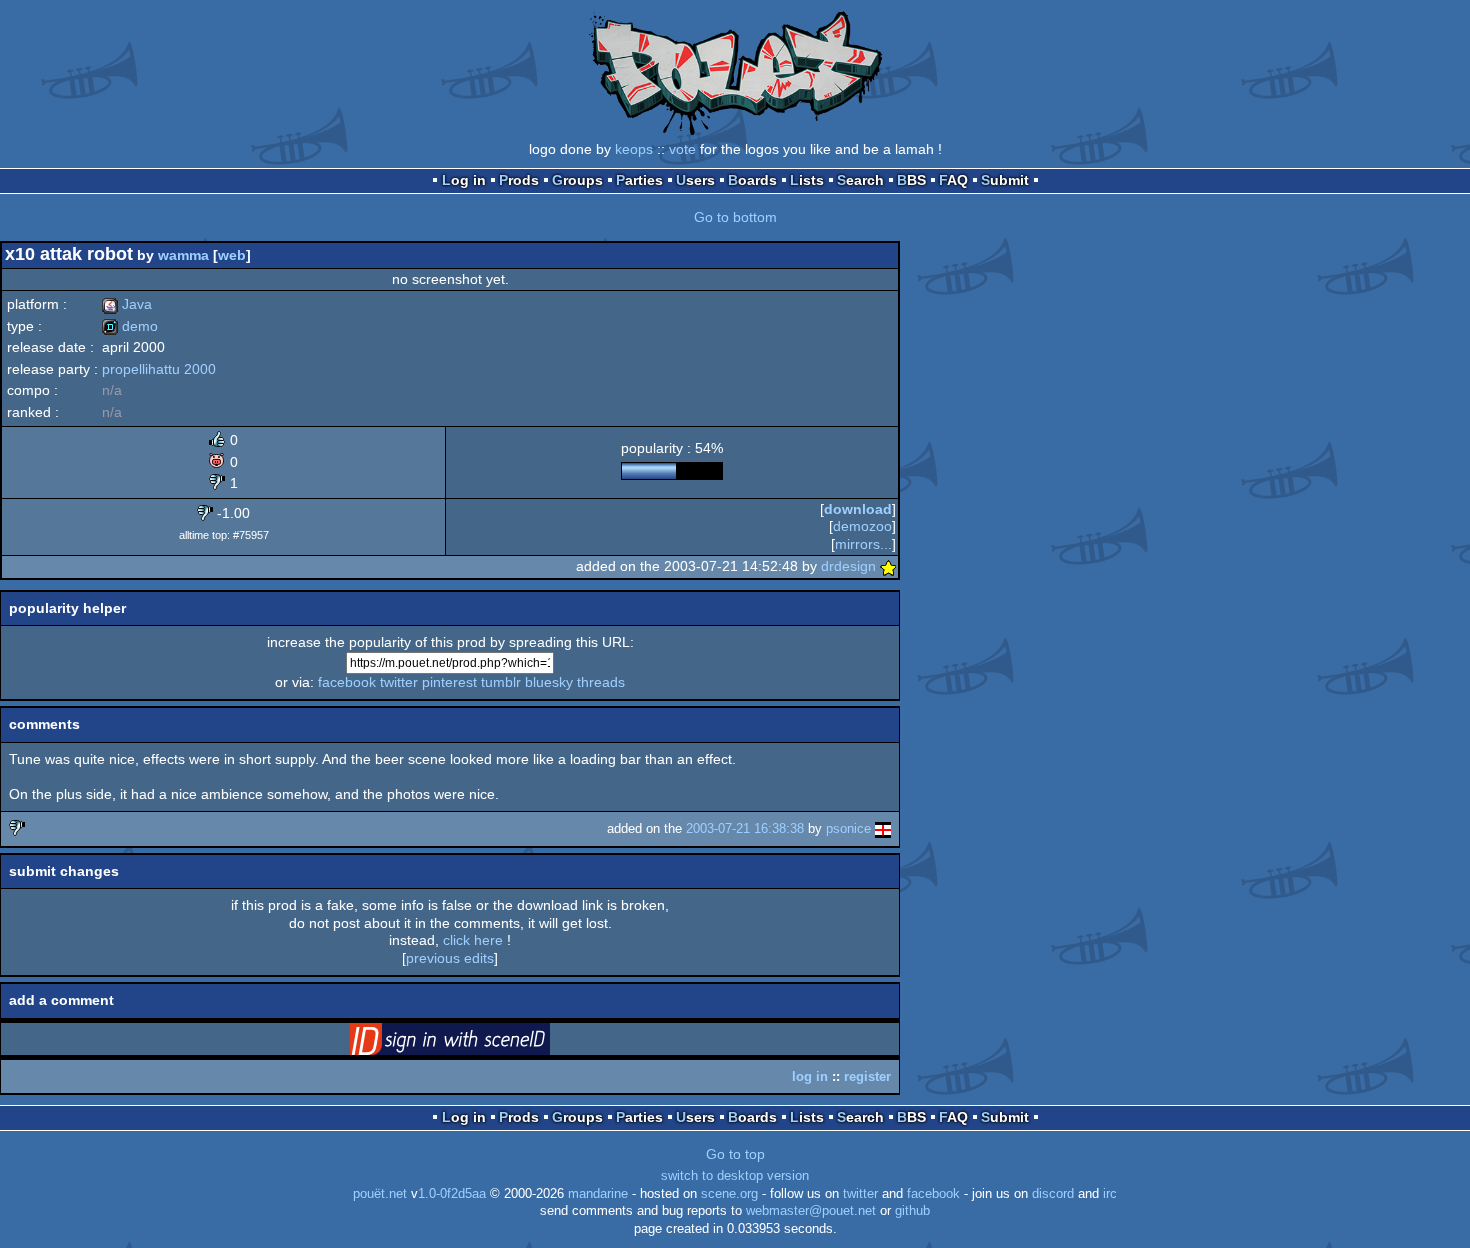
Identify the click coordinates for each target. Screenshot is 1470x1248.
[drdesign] (888, 566)
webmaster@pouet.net (811, 1211)
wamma (183, 255)
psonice (848, 828)
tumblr (501, 682)
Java (127, 304)
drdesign (848, 566)
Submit (1005, 180)
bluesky (549, 682)
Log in (464, 180)
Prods (519, 180)
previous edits (450, 958)
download (858, 509)
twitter (399, 682)
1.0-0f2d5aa (452, 1194)
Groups (577, 180)
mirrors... (863, 544)
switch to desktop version (735, 1176)
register (867, 1076)
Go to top (735, 1154)
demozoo (862, 526)
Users (695, 180)
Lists (807, 180)
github (912, 1211)
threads (601, 682)
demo (130, 326)
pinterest (449, 682)
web (232, 255)
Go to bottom (735, 217)
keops (634, 149)
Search (860, 180)
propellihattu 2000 (159, 369)
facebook (347, 682)
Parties (639, 180)
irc (1110, 1194)
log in (810, 1076)
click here (473, 940)
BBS (911, 180)
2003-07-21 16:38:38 (745, 828)
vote (682, 149)
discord (1053, 1194)
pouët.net (380, 1194)
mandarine (598, 1194)
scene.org (729, 1194)
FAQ (953, 180)
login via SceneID (481, 1043)
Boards (752, 180)
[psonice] (883, 828)
